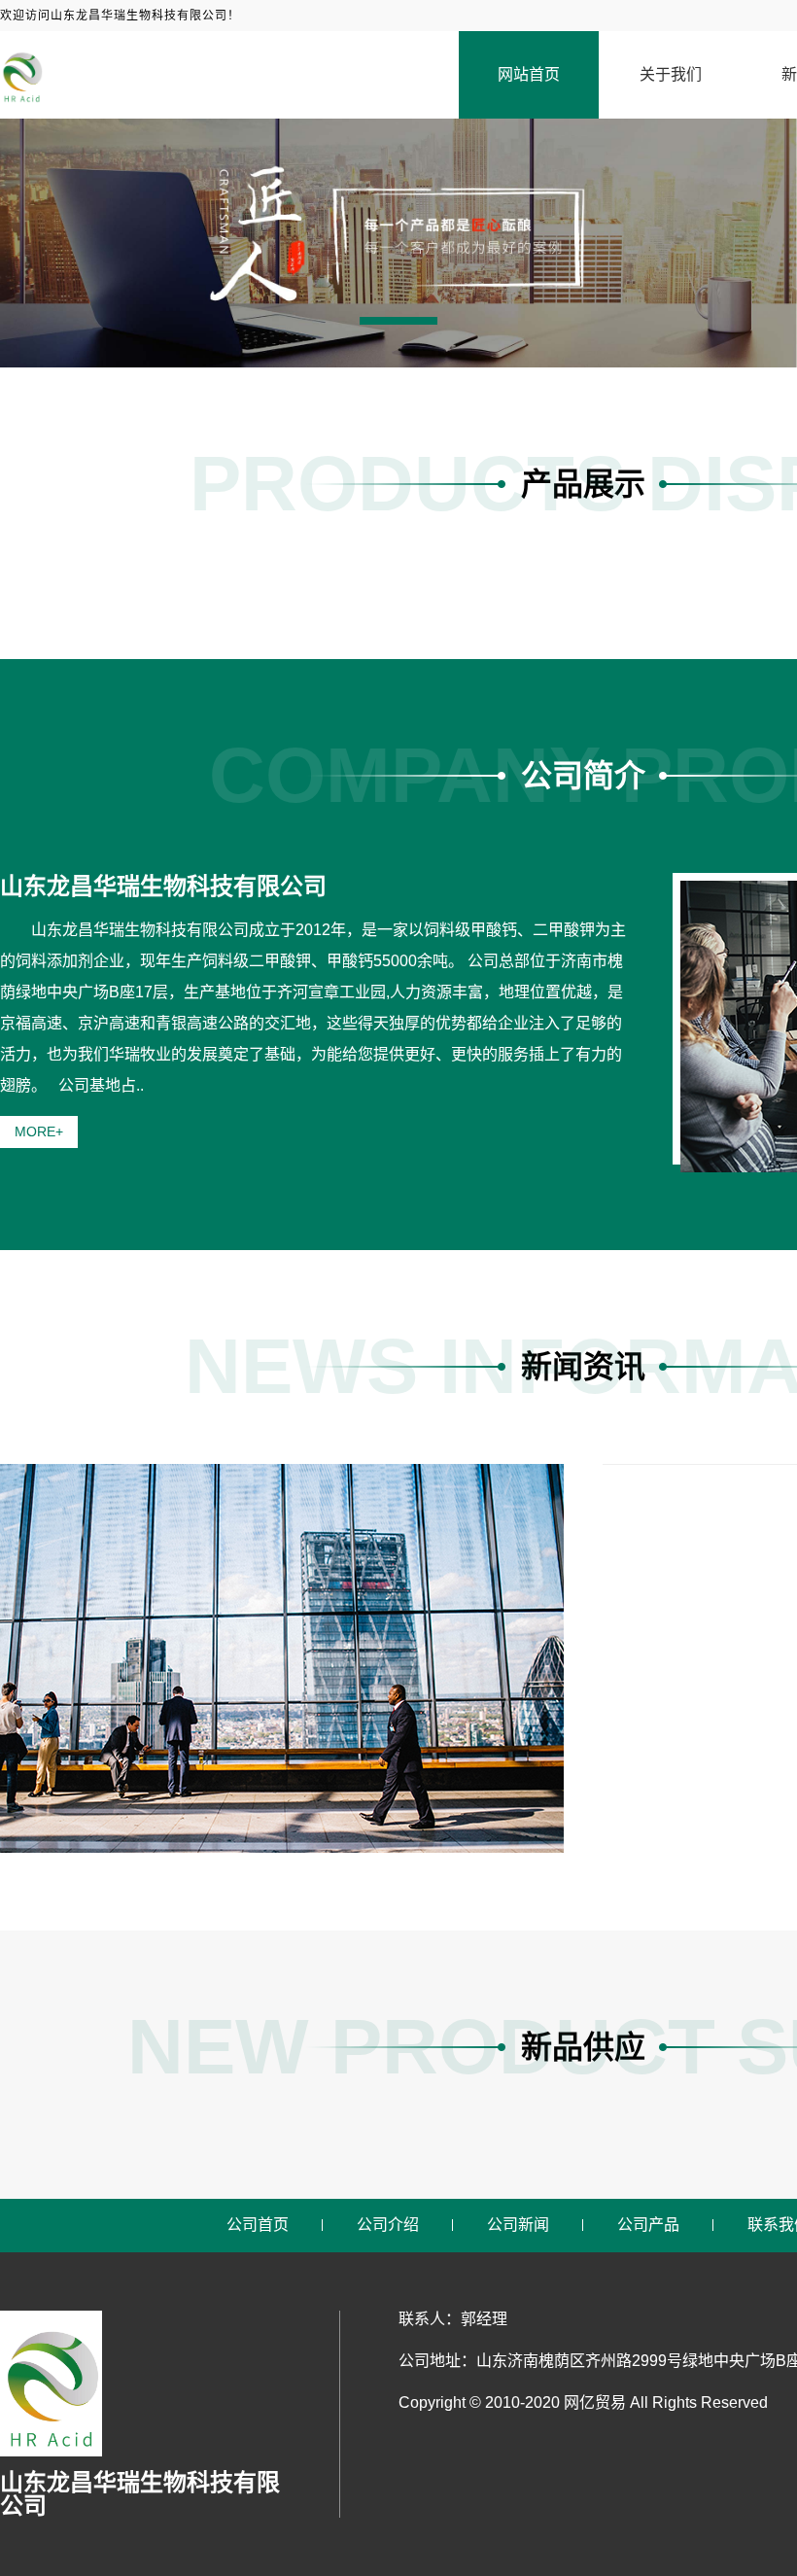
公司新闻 (518, 2225)
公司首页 (258, 2225)
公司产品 (648, 2225)
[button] (398, 321)
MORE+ (39, 1131)
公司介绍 (388, 2225)
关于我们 (671, 74)
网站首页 (529, 74)
